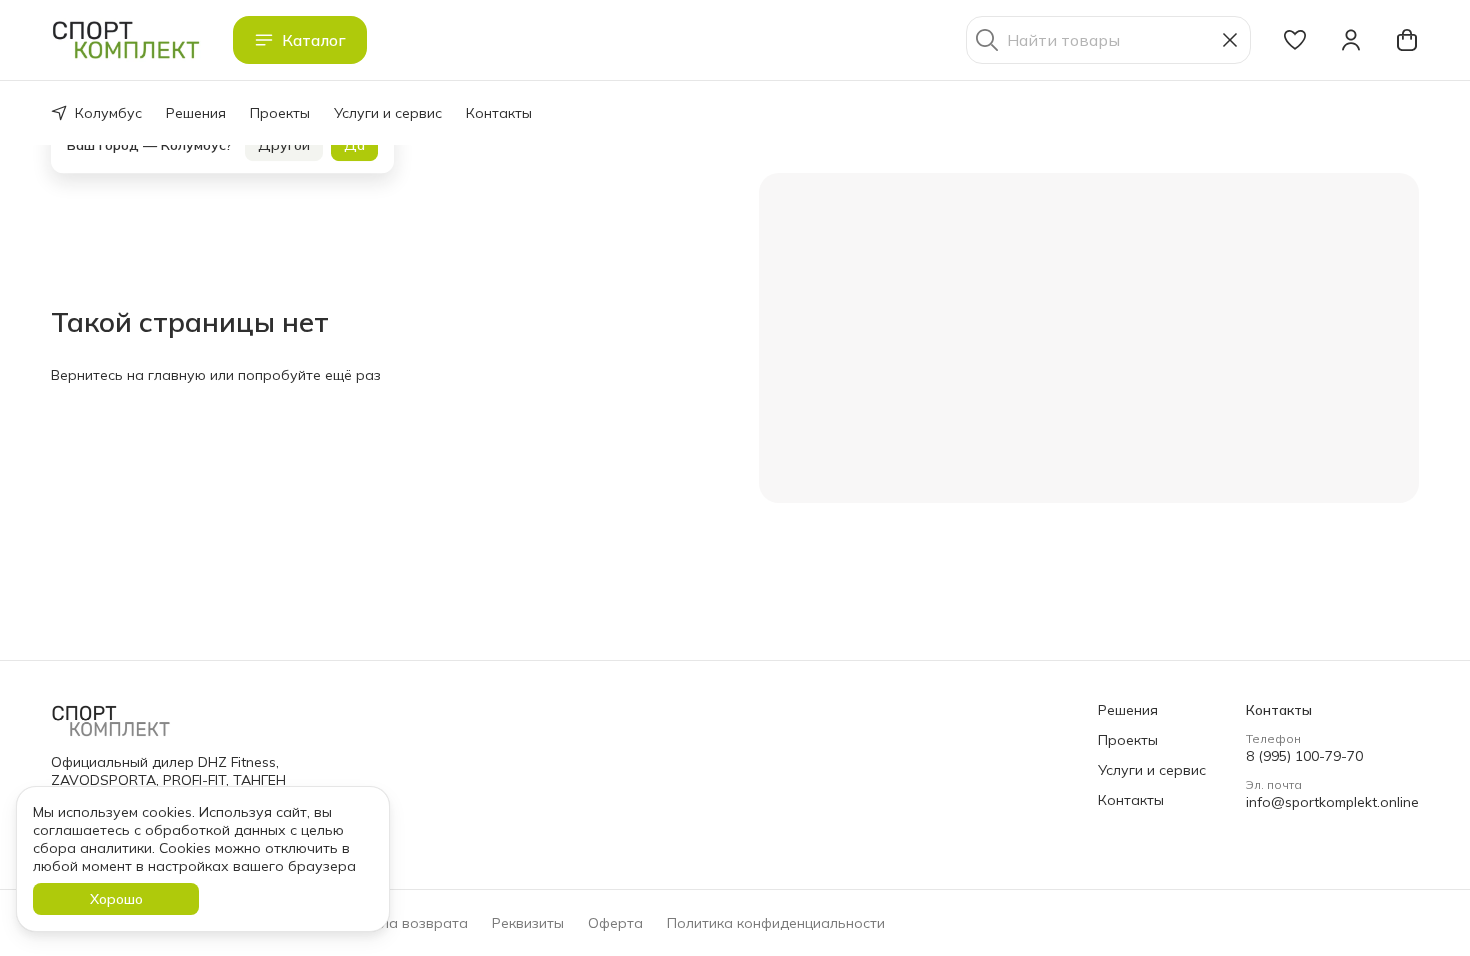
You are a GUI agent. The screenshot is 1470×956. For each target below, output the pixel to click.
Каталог (314, 40)
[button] (1295, 40)
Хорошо (116, 899)
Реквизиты (528, 923)
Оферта (615, 923)
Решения (196, 113)
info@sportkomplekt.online (1332, 802)
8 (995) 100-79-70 (1304, 756)
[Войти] (1351, 40)
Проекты (280, 113)
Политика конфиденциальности (776, 923)
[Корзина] (1407, 40)
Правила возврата (402, 923)
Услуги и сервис (388, 113)
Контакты (499, 113)
